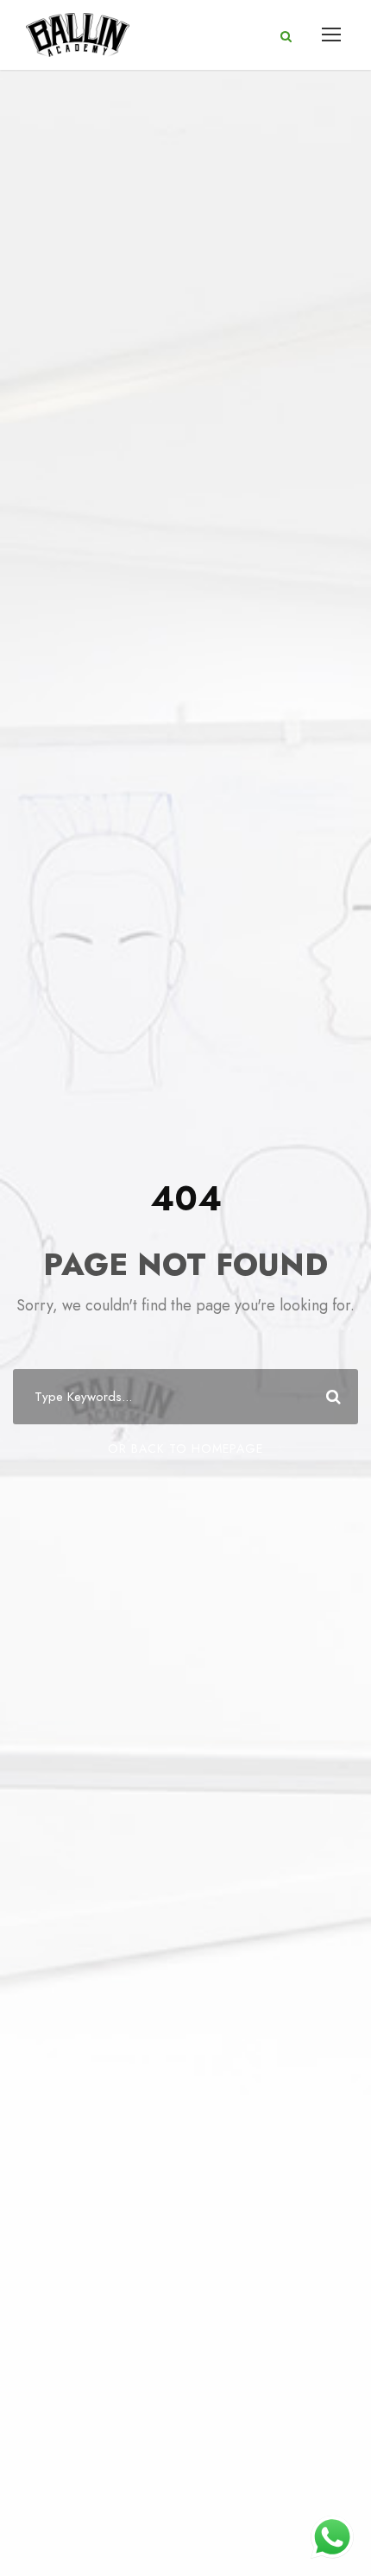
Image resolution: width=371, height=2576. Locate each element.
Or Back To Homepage (185, 1448)
